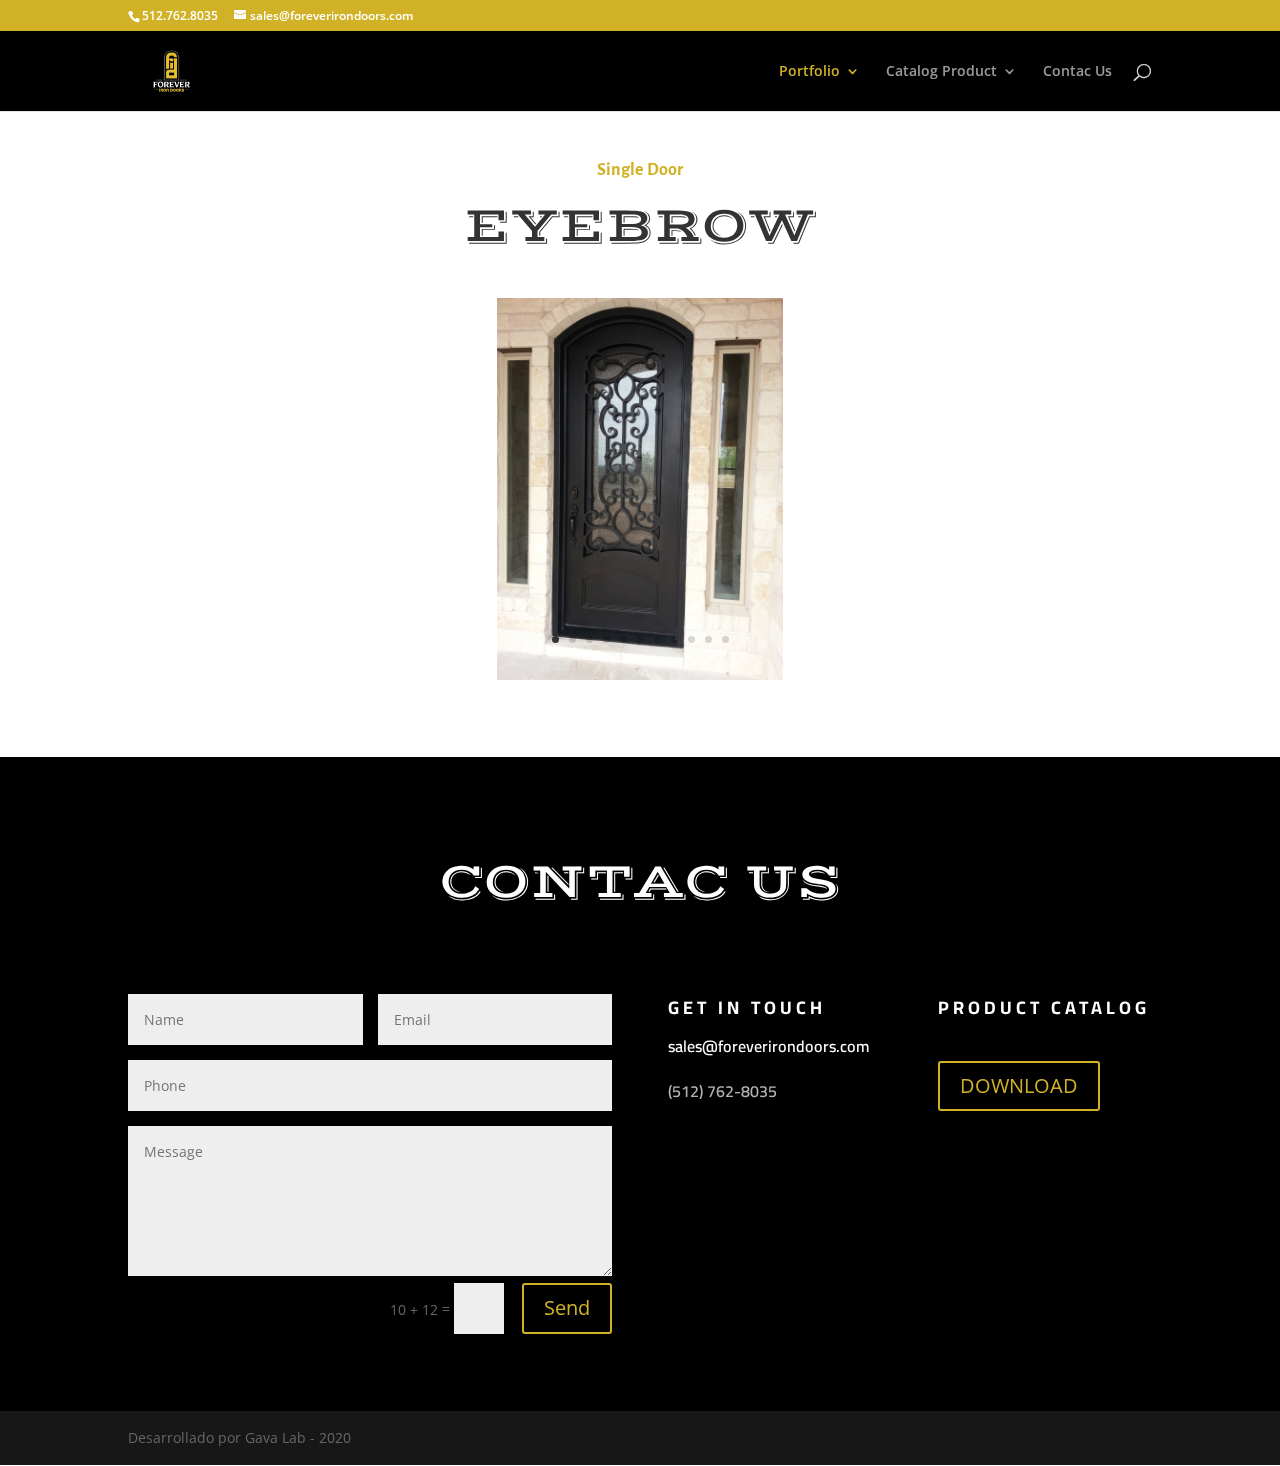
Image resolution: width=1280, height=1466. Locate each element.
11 (725, 639)
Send (567, 1307)
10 (708, 639)
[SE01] (640, 674)
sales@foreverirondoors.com (768, 1046)
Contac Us (1077, 72)
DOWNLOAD (1019, 1085)
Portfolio (809, 72)
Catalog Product (941, 72)
